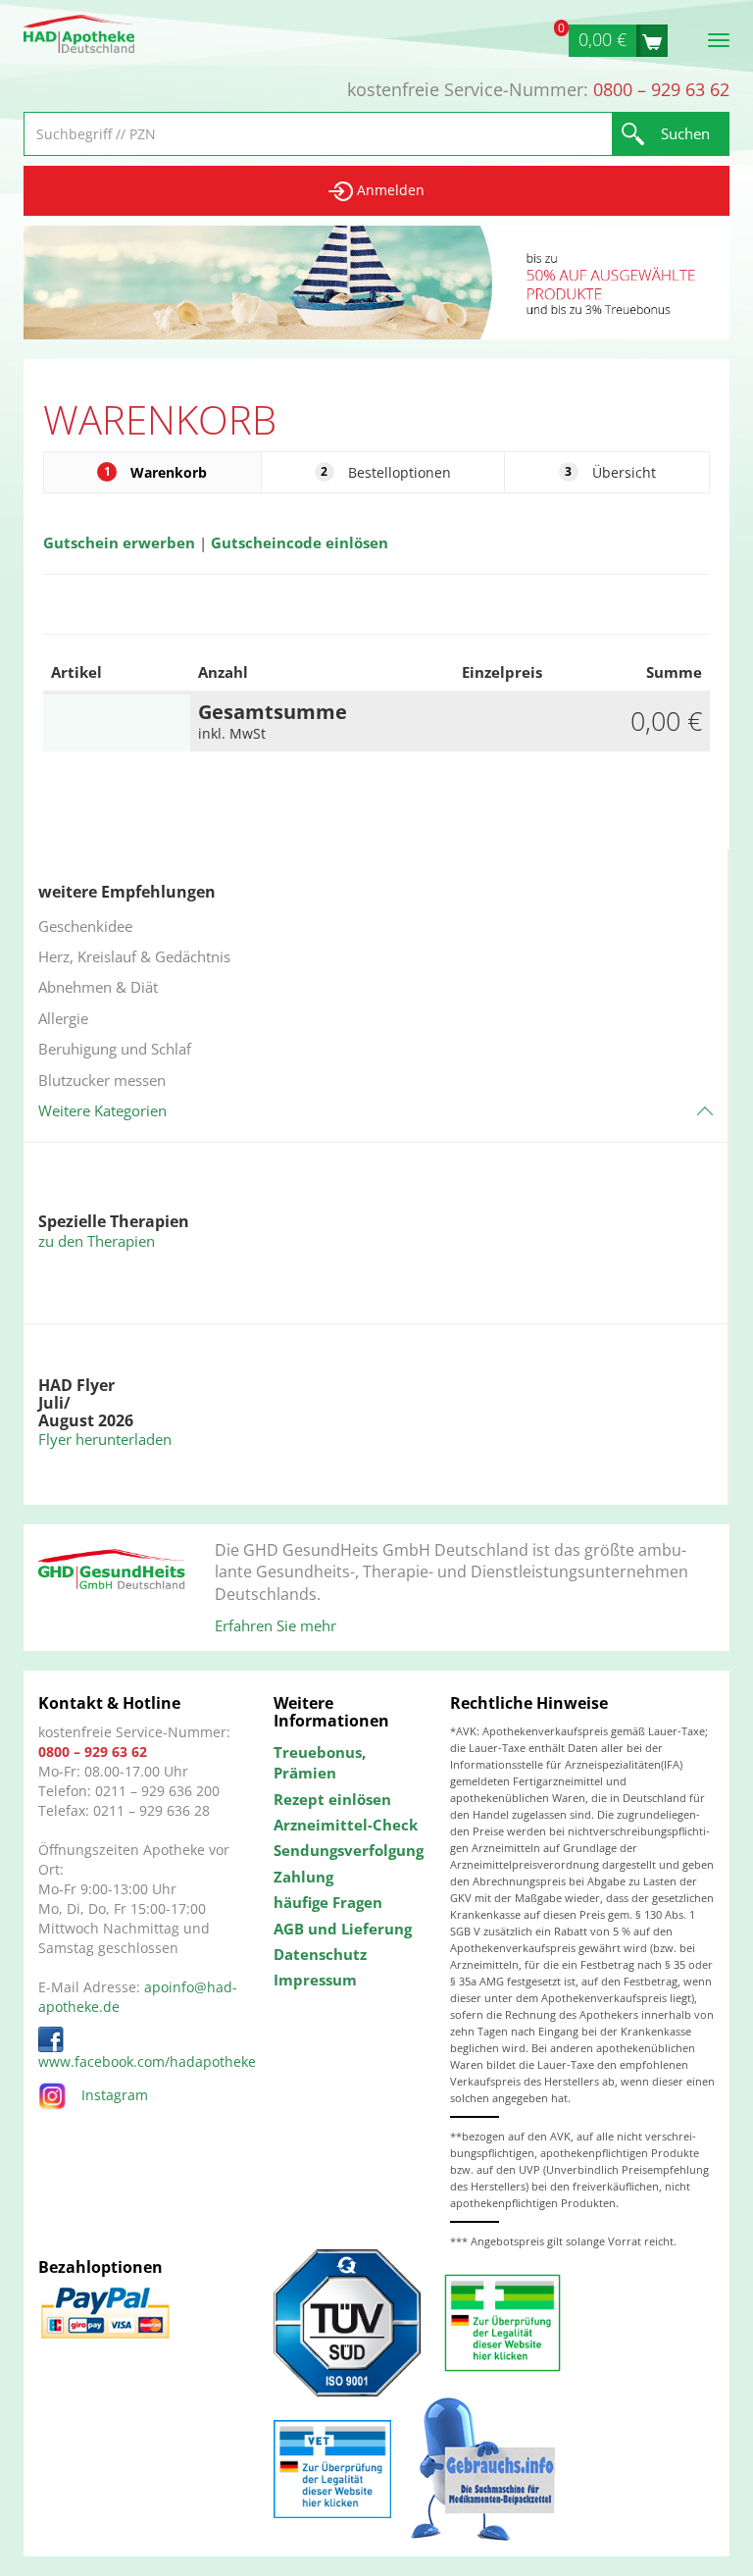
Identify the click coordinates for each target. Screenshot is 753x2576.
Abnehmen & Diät (98, 987)
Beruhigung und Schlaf (115, 1049)
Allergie (63, 1018)
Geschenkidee (85, 926)
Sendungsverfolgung (347, 1850)
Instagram (115, 2095)
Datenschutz (320, 1954)
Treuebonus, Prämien (320, 1762)
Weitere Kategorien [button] (102, 1110)
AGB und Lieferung (343, 1929)
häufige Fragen (328, 1902)
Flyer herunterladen (105, 1439)
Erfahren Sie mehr (276, 1625)
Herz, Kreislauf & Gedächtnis (134, 956)
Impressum (315, 1980)
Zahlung (303, 1877)
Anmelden (389, 190)
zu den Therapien (97, 1241)
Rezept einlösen (332, 1799)
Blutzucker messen (102, 1080)
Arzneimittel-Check (346, 1825)
